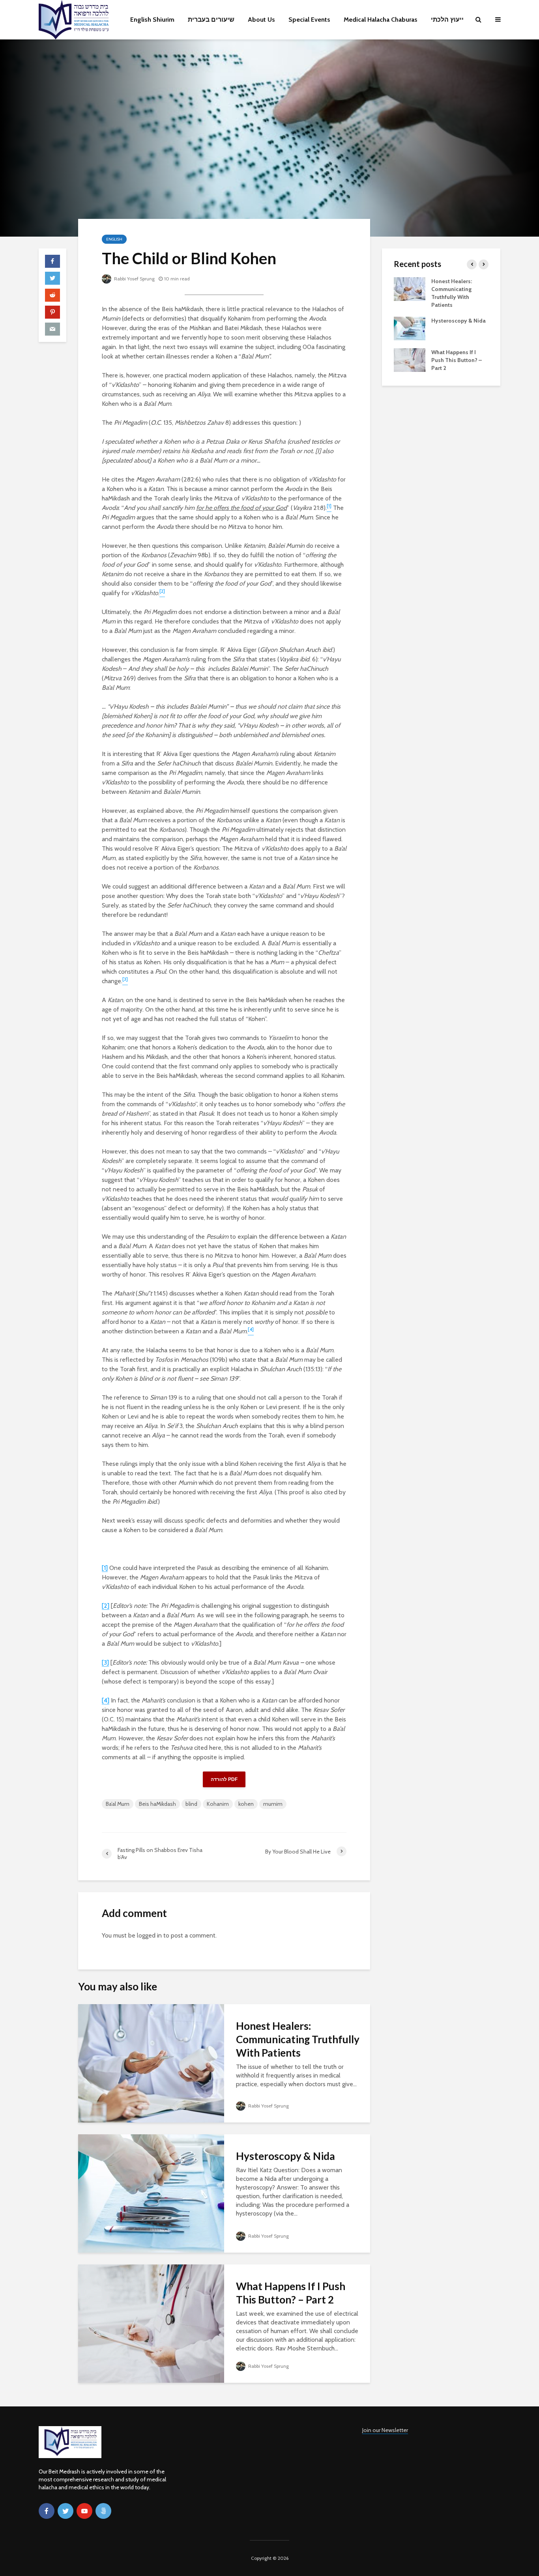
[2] (106, 1606)
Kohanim (218, 1804)
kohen (246, 1804)
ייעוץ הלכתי (447, 20)
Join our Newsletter (385, 2430)
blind (191, 1804)
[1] (105, 1568)
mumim (273, 1804)
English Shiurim (152, 20)
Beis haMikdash (157, 1804)
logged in (149, 1935)
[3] (105, 1662)
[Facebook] (47, 2511)
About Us (261, 20)
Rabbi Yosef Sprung (134, 279)
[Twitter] (66, 2511)
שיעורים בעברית (211, 20)
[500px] (103, 2511)
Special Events (309, 20)
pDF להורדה (224, 1779)
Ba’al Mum (118, 1804)
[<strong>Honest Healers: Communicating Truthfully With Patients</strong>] (151, 2063)
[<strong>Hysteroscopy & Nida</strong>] (151, 2193)
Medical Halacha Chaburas (381, 20)
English (114, 239)
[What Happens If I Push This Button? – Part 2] (151, 2323)
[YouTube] (84, 2511)
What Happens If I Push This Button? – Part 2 (291, 2293)
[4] (106, 1700)
